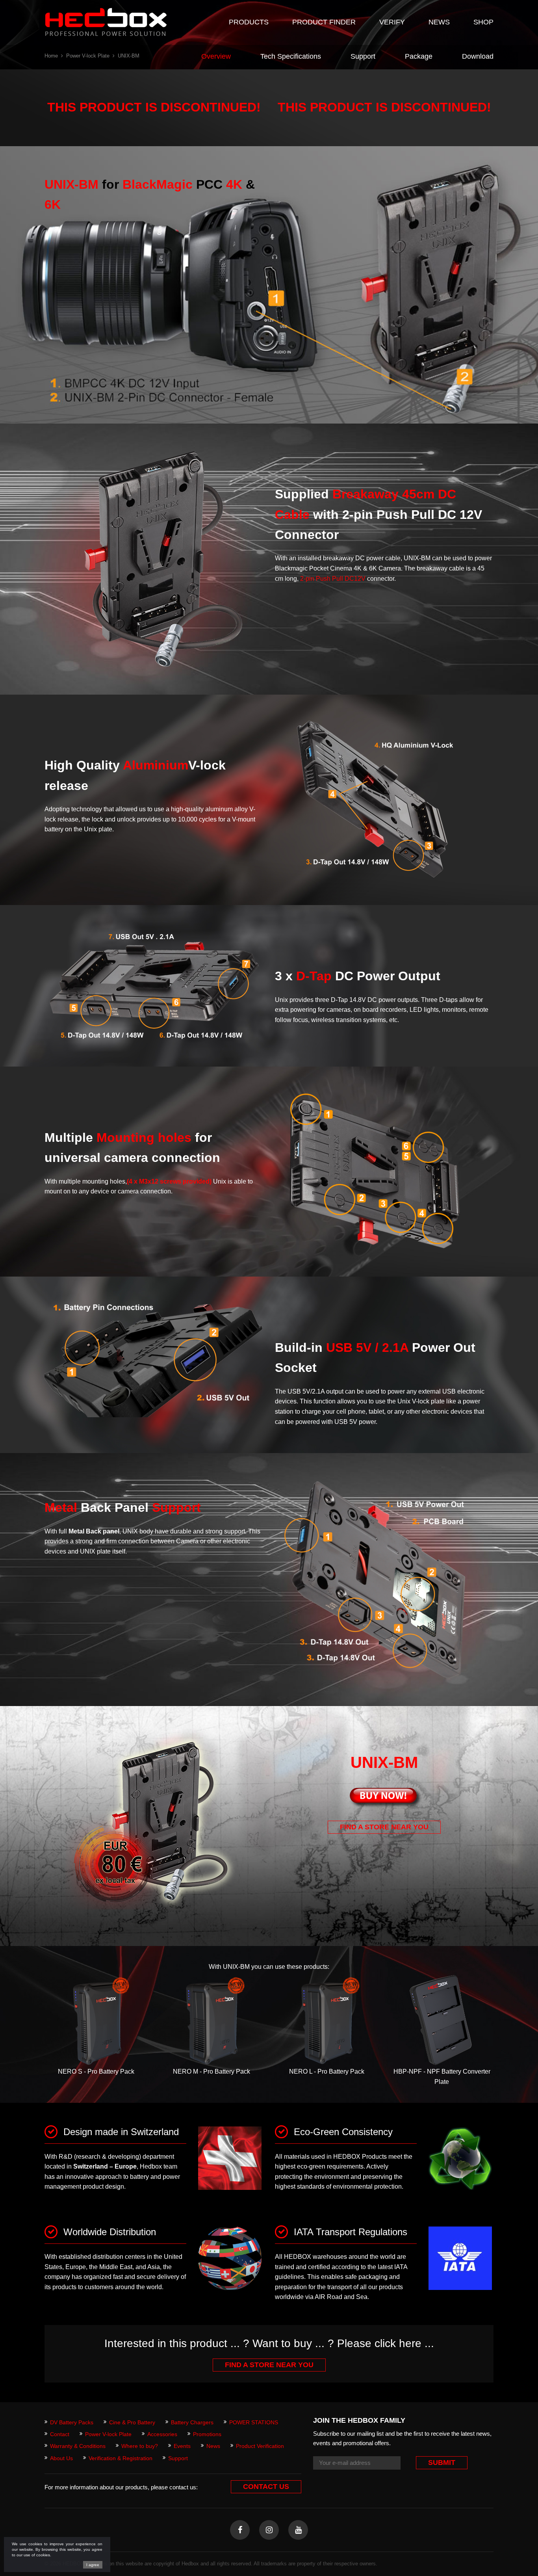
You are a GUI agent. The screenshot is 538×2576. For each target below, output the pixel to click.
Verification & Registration (121, 2458)
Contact (60, 2434)
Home (51, 56)
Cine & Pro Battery (132, 2422)
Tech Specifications (291, 56)
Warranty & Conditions (78, 2446)
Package (419, 56)
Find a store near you (384, 1827)
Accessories (162, 2434)
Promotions (207, 2434)
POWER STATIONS (254, 2422)
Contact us (266, 2487)
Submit (442, 2463)
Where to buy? (140, 2446)
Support (363, 56)
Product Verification (260, 2446)
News (213, 2446)
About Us (61, 2458)
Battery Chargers (192, 2422)
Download (478, 56)
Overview (216, 56)
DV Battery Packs (72, 2422)
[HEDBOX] (106, 22)
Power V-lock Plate (88, 56)
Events (182, 2446)
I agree (93, 2565)
